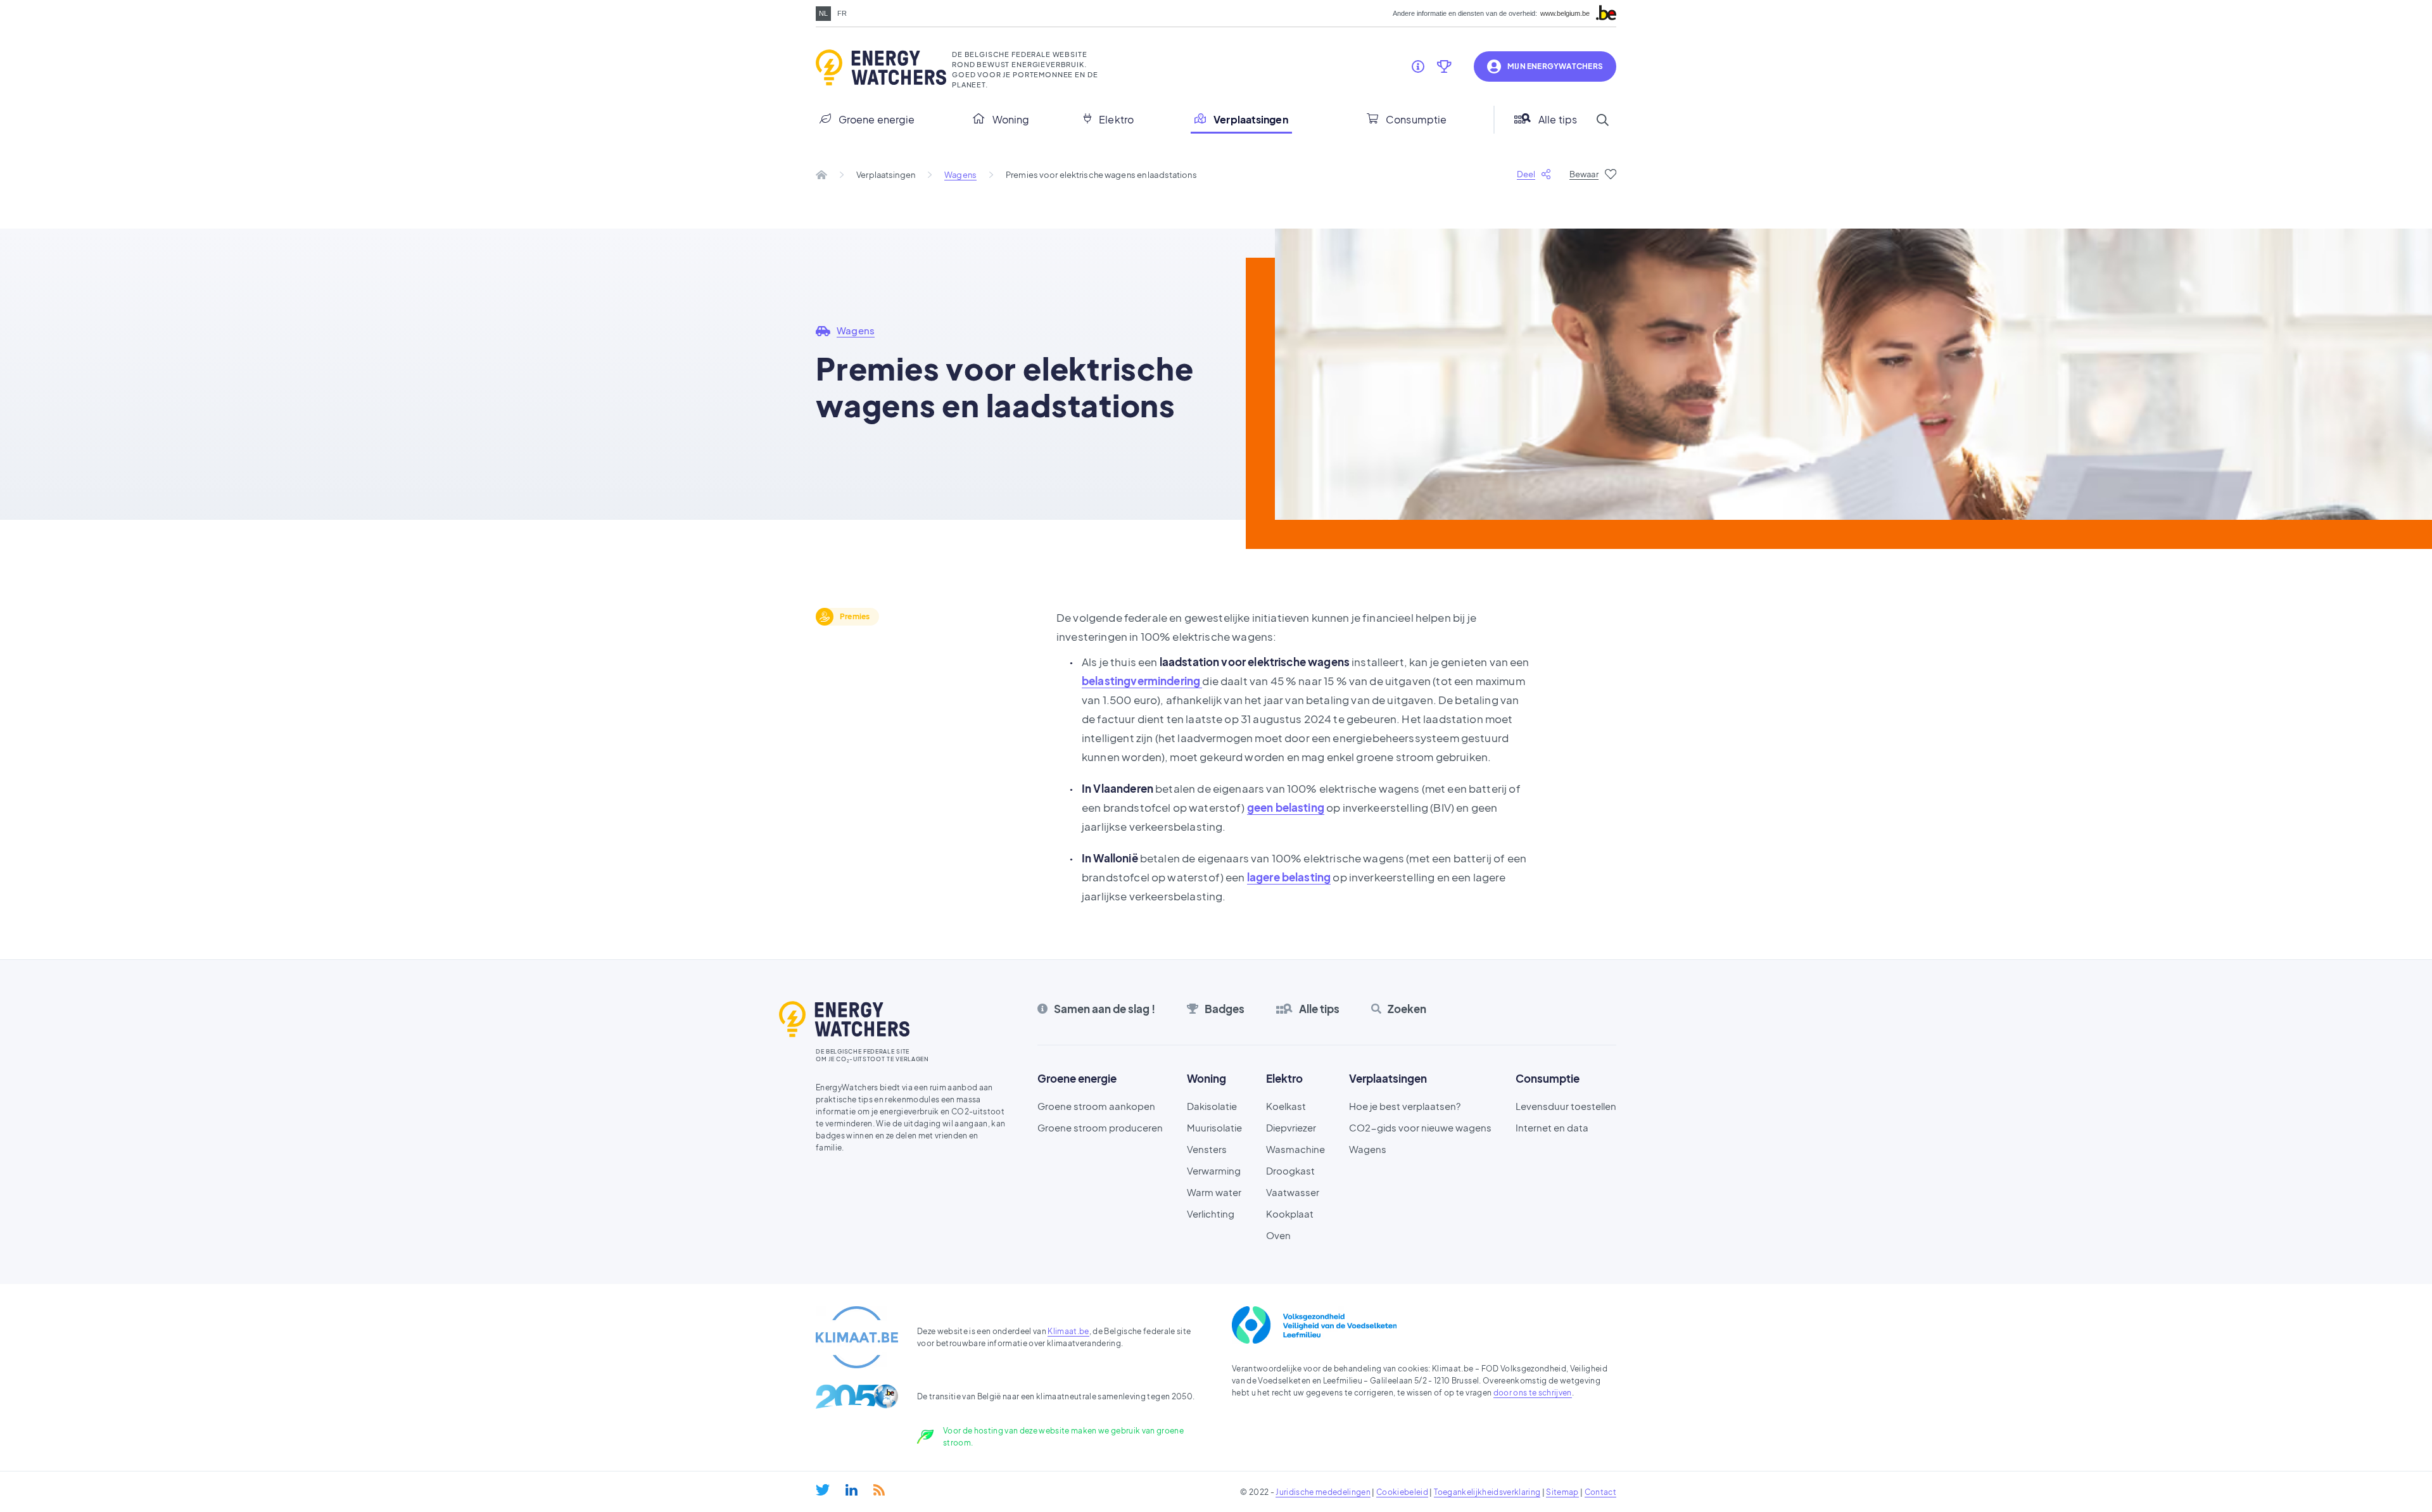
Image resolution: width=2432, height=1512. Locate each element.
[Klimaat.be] (857, 1337)
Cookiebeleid (1402, 1492)
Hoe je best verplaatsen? (1405, 1106)
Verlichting (1211, 1213)
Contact (1600, 1492)
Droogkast (1290, 1170)
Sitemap (1562, 1492)
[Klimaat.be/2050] (857, 1396)
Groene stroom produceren (1100, 1127)
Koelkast (1286, 1106)
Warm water (1214, 1192)
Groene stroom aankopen (1096, 1106)
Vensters (1207, 1149)
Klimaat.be (1068, 1331)
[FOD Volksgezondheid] (1314, 1325)
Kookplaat (1290, 1213)
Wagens (960, 175)
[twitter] (823, 1490)
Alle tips (1558, 119)
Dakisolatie (1212, 1106)
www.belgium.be (1565, 14)
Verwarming (1214, 1170)
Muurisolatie (1214, 1127)
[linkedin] (852, 1490)
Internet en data (1552, 1127)
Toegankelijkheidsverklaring (1487, 1492)
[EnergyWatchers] (879, 68)
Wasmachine (1295, 1149)
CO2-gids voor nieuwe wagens (1420, 1127)
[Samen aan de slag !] (1418, 66)
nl (823, 13)
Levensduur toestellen (1566, 1106)
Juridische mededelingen (1323, 1492)
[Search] (1602, 120)
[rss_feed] (879, 1490)
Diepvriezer (1291, 1127)
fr (842, 13)
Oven (1278, 1235)
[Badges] (1444, 66)
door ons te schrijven (1533, 1393)
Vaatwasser (1293, 1192)
